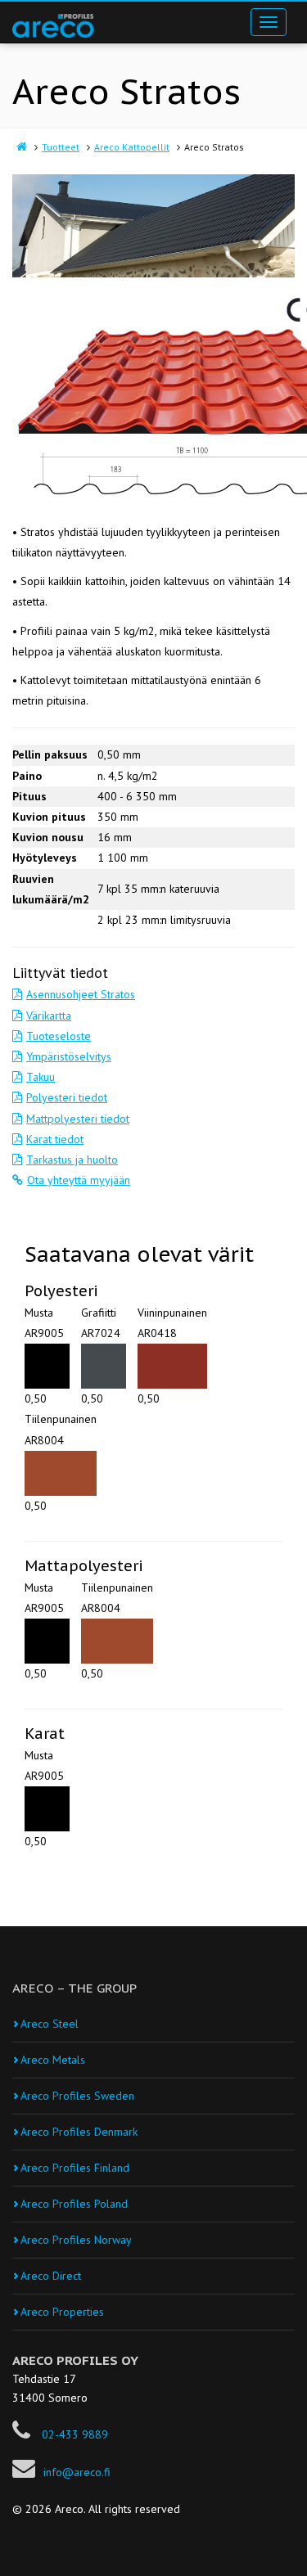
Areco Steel (50, 2024)
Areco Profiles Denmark (79, 2132)
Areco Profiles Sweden (77, 2096)
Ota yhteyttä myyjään (79, 1180)
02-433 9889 (73, 2434)
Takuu (41, 1077)
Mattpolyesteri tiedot (78, 1119)
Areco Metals (53, 2060)
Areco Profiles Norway (76, 2240)
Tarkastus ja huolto (72, 1160)
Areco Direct (51, 2276)
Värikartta (49, 1016)
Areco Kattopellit (132, 147)
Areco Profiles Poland (74, 2204)
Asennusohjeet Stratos (81, 994)
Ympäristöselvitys (69, 1056)
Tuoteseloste (59, 1036)
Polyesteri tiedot (67, 1097)
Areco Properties (62, 2312)
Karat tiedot (55, 1139)
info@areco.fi (77, 2472)
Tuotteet (61, 147)
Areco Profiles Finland (75, 2168)
